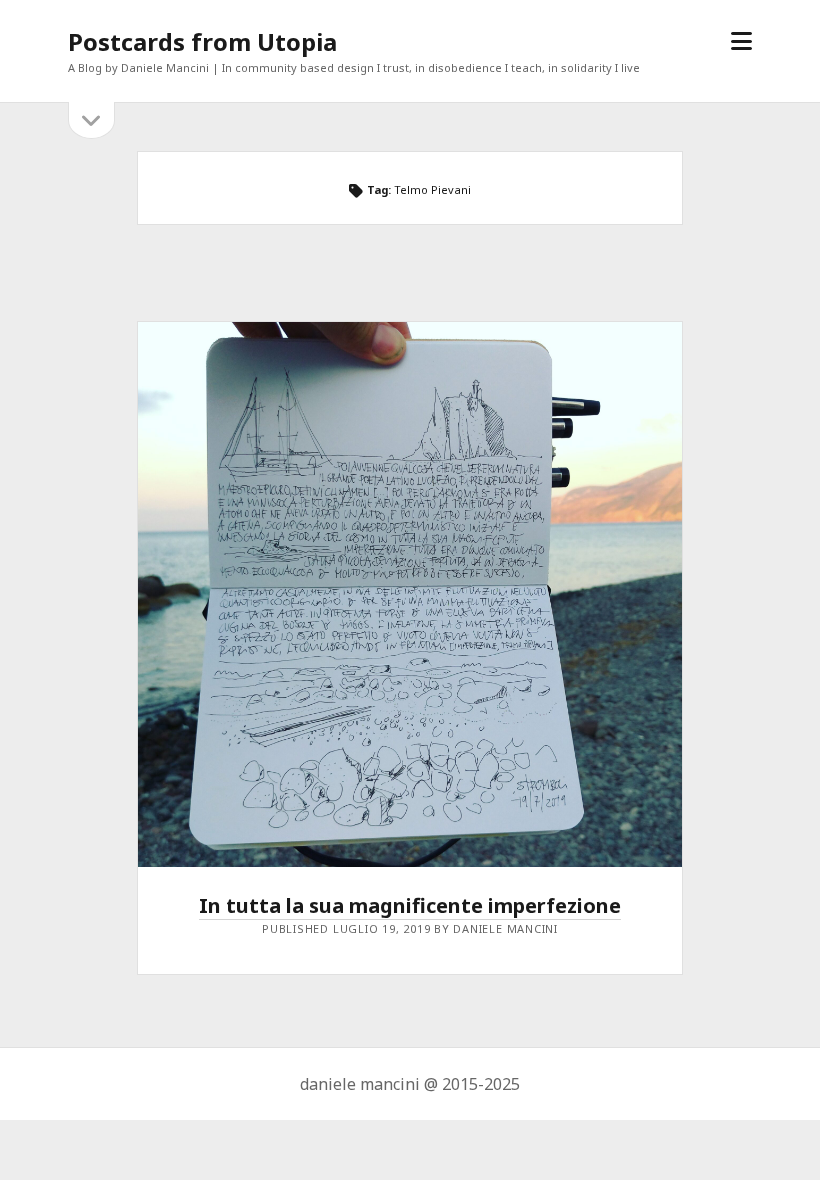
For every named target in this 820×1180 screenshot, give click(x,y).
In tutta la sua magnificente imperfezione (410, 905)
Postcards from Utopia (202, 41)
